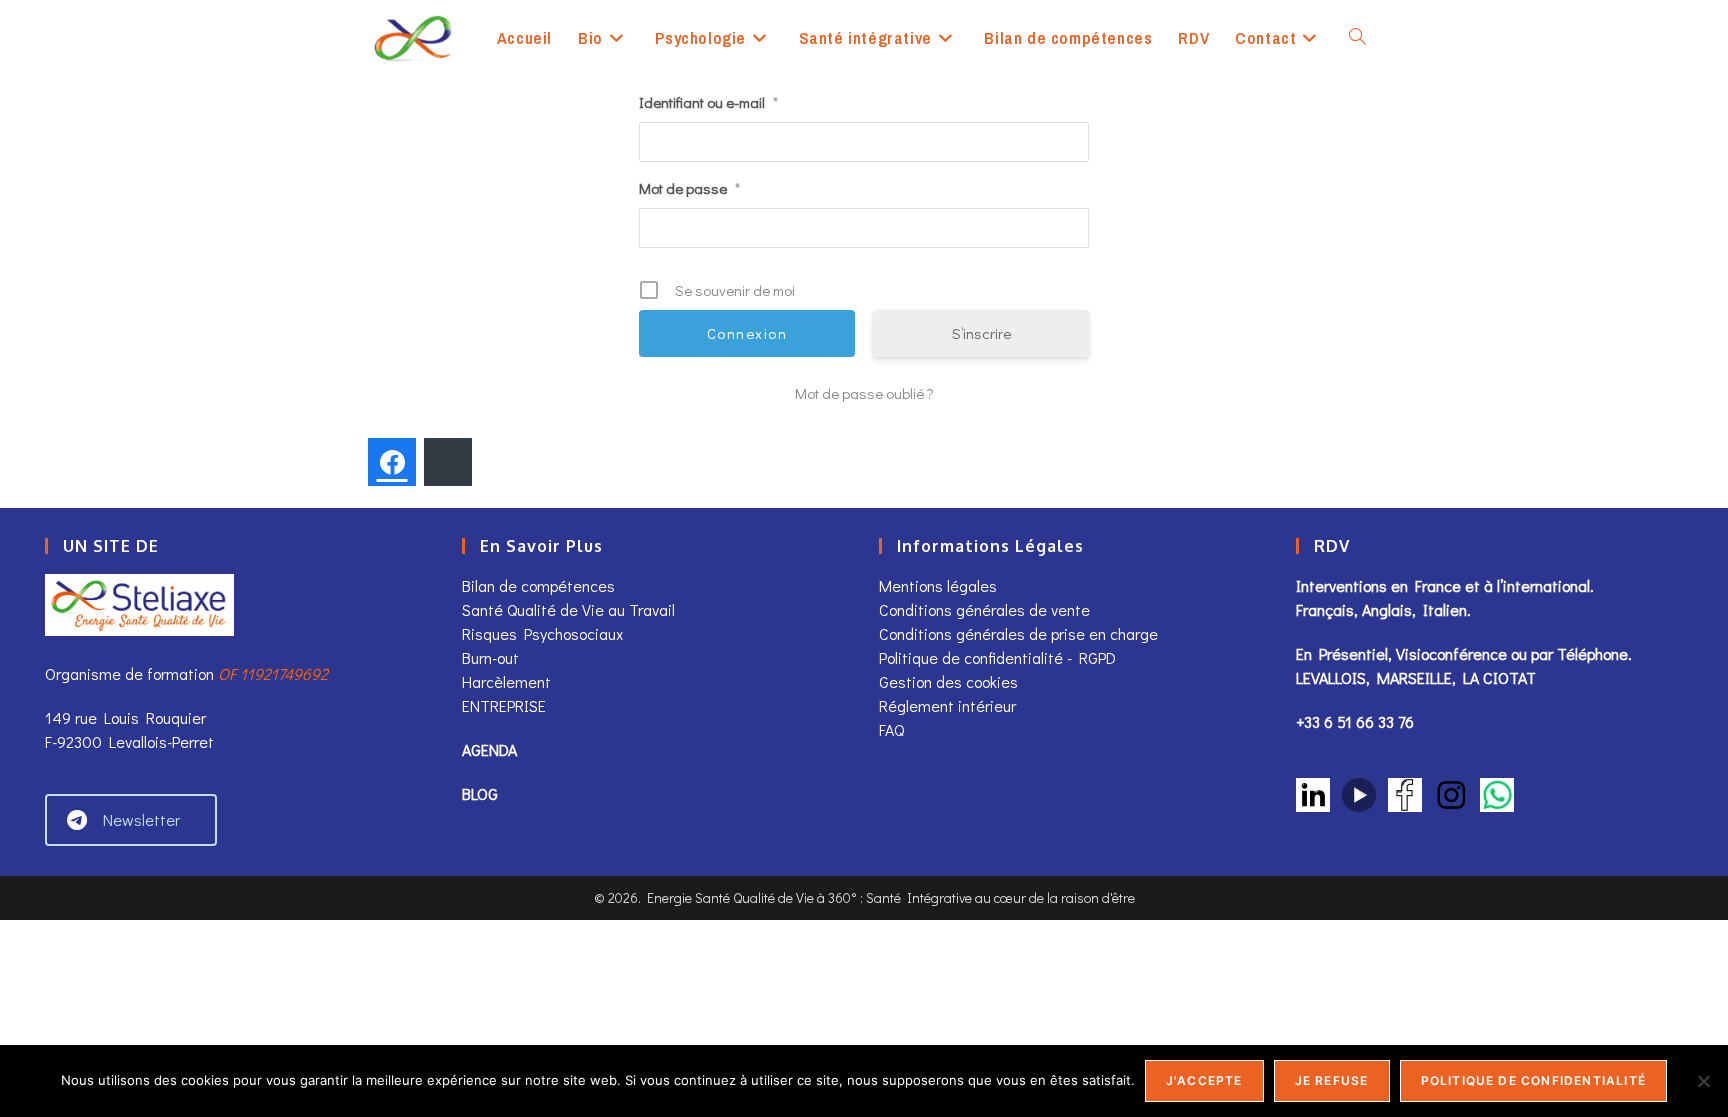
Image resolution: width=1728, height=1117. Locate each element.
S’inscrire (981, 333)
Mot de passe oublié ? (864, 393)
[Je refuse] (1703, 1081)
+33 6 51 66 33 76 (1355, 721)
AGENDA (489, 749)
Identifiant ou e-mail (708, 102)
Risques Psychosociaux (542, 633)
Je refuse (1332, 1080)
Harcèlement (506, 681)
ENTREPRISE (504, 705)
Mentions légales (938, 585)
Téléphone (1592, 653)
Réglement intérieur (947, 705)
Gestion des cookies (948, 681)
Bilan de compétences (538, 585)
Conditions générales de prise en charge (1018, 633)
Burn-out (490, 657)
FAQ (891, 729)
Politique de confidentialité (1534, 1080)
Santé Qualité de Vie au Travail (568, 609)
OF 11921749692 (273, 673)
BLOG (480, 793)
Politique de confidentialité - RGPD (997, 657)
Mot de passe (689, 188)
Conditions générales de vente (986, 609)
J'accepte (1204, 1080)
